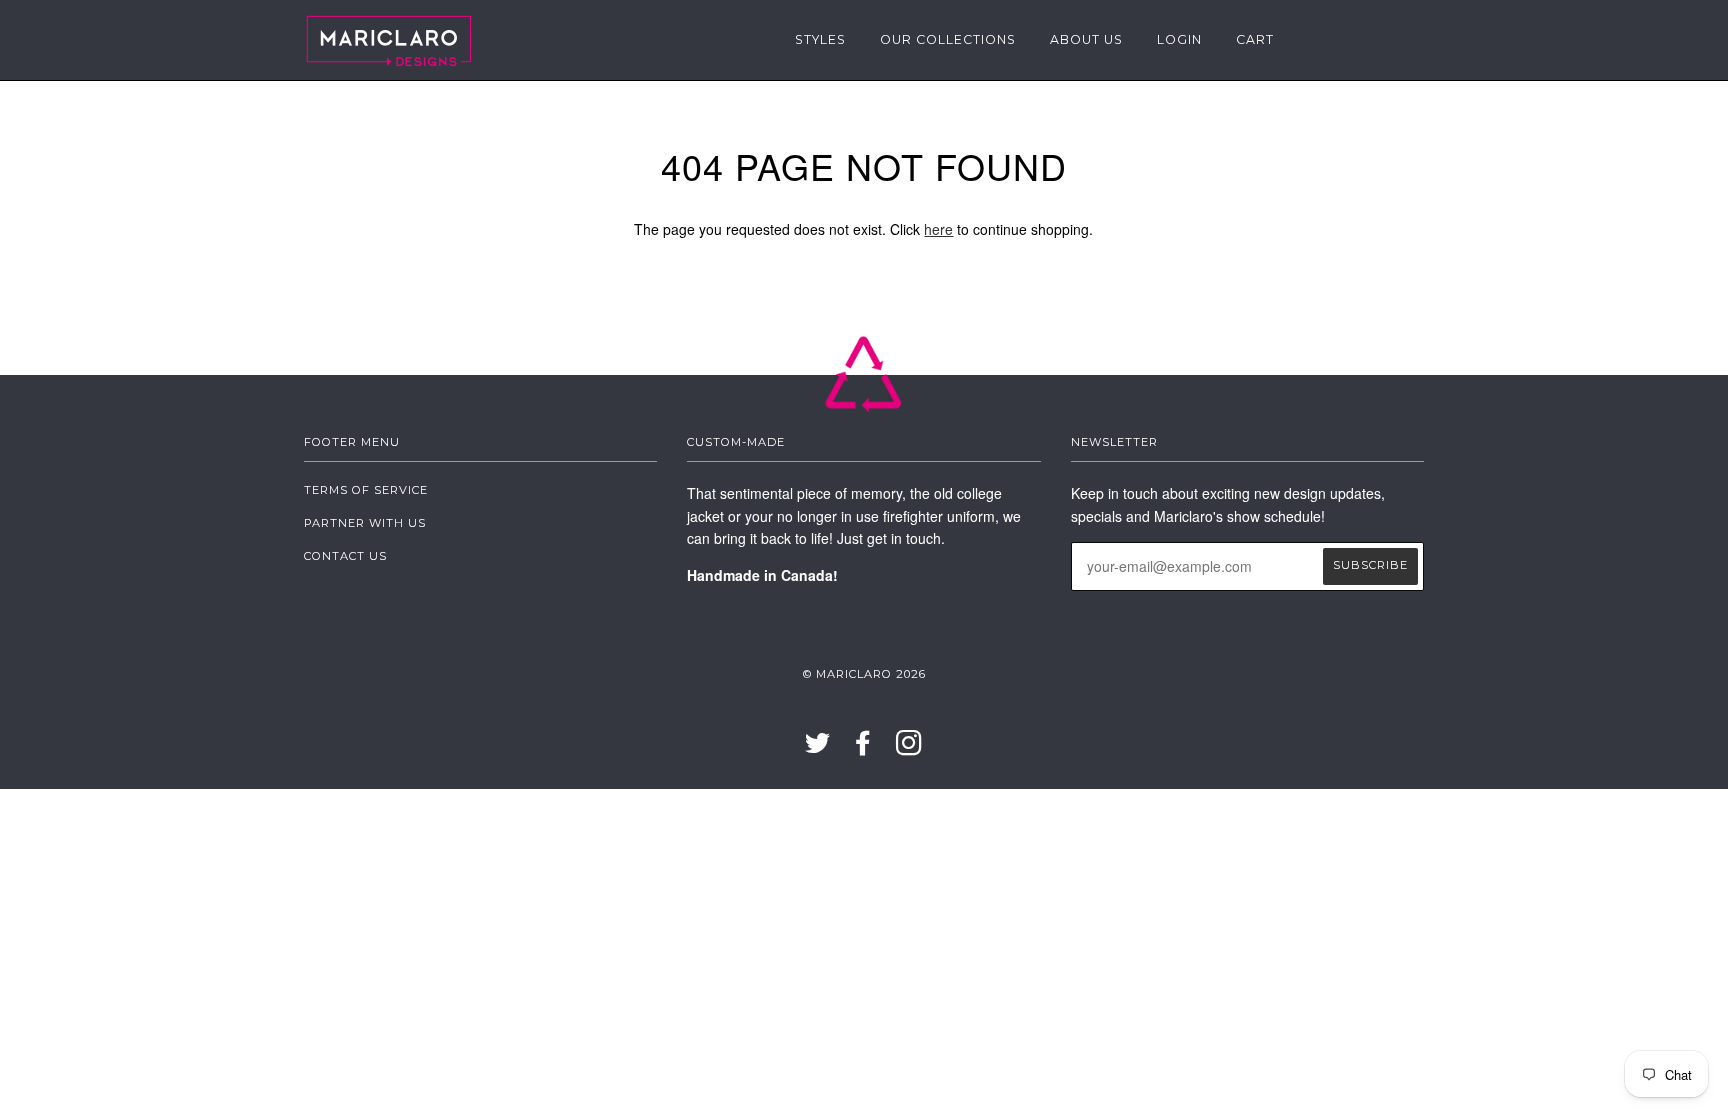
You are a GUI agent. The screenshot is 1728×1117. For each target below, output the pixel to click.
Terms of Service (366, 490)
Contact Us (345, 556)
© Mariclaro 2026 (864, 674)
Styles (820, 39)
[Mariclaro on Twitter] (818, 749)
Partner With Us (365, 523)
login (1179, 39)
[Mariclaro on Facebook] (863, 749)
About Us (1086, 39)
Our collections (948, 39)
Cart (1255, 39)
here (938, 229)
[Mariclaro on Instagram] (909, 749)
